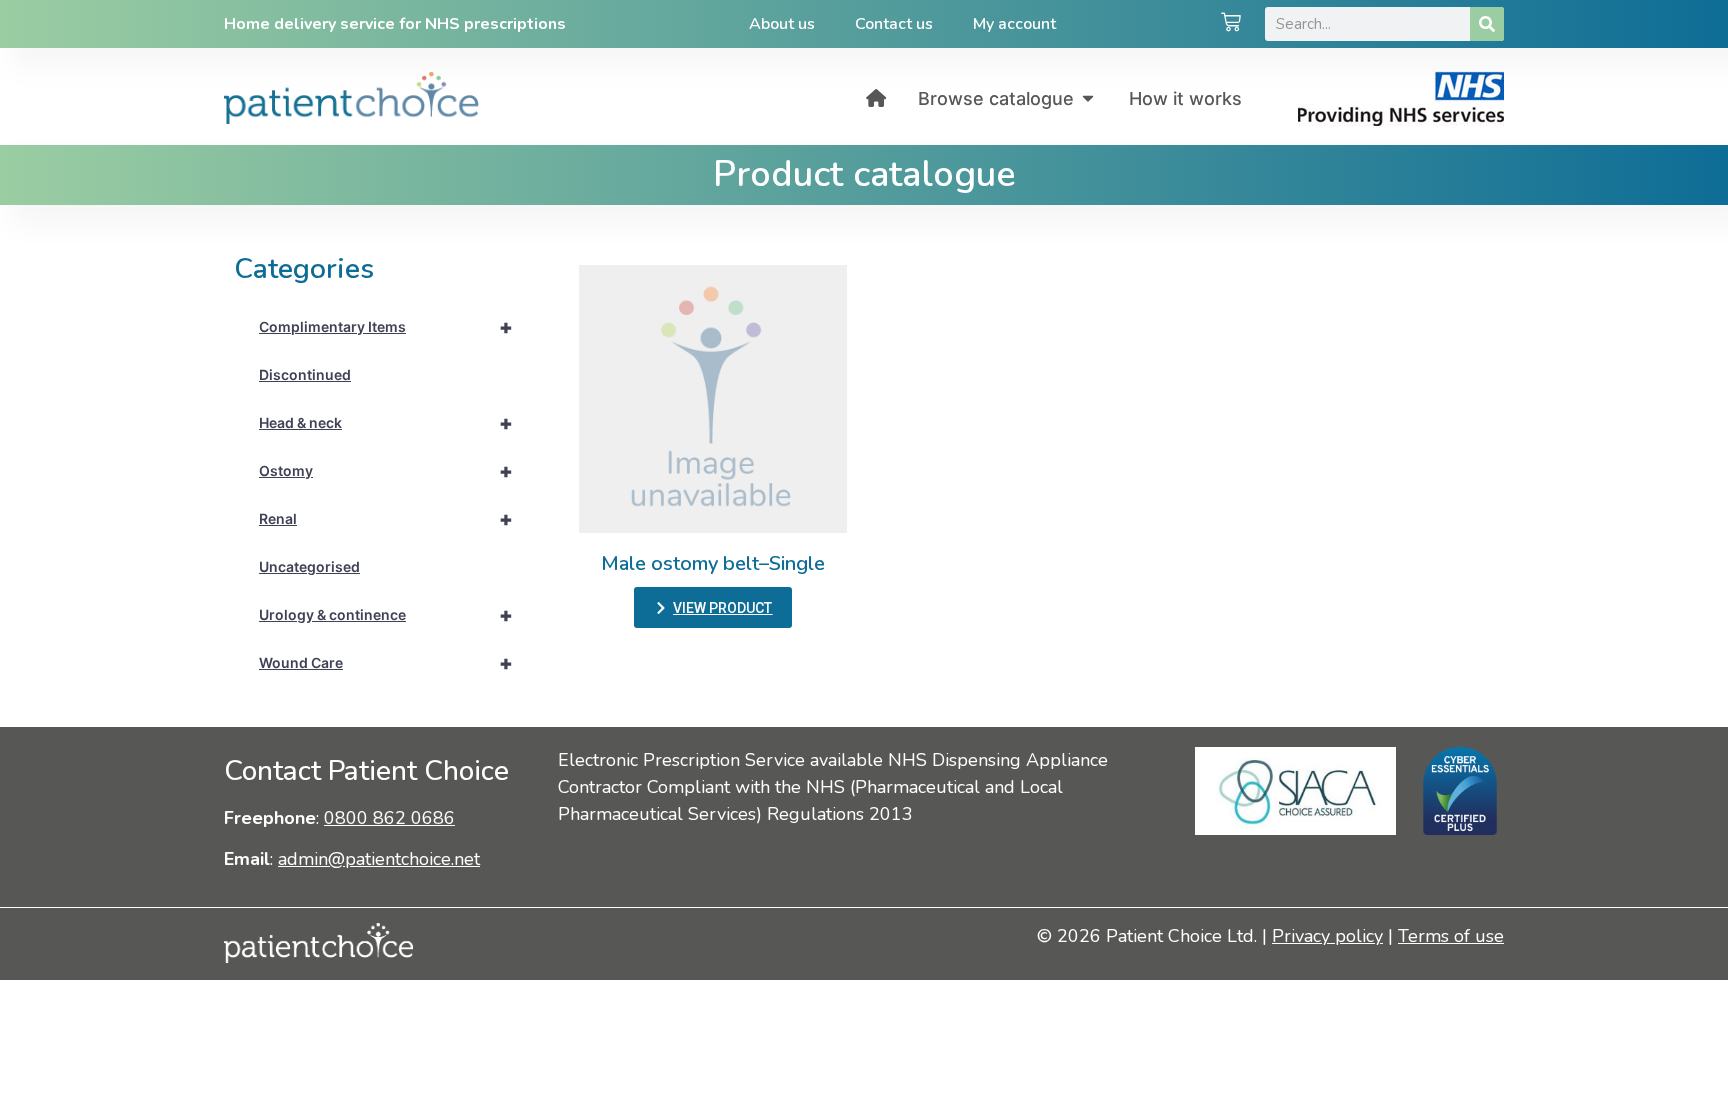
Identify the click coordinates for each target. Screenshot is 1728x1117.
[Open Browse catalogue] (1088, 98)
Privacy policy (1327, 936)
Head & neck (386, 423)
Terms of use (1451, 936)
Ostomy (386, 471)
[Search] (1487, 24)
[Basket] (1231, 24)
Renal (386, 519)
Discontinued (305, 374)
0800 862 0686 (389, 818)
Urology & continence (386, 615)
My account (1014, 24)
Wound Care (386, 663)
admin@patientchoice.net (379, 859)
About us (782, 24)
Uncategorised (309, 566)
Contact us (894, 24)
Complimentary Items (386, 327)
